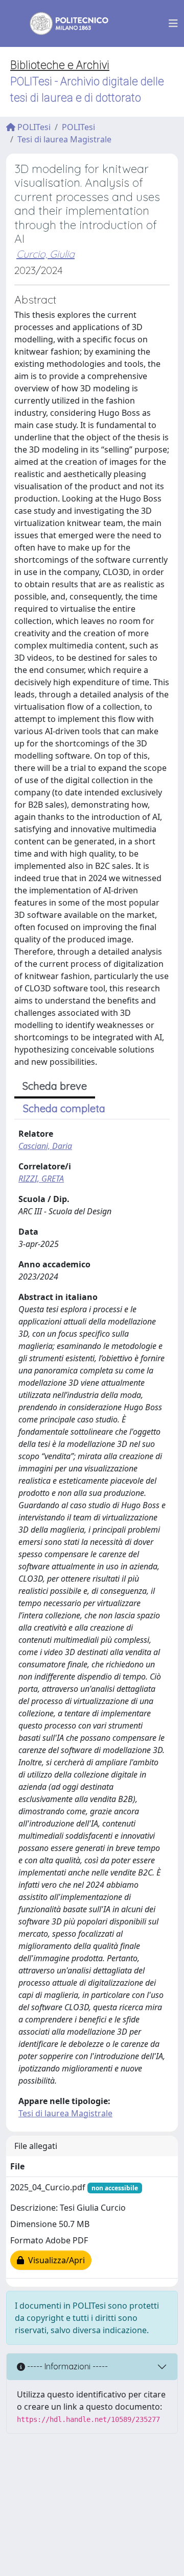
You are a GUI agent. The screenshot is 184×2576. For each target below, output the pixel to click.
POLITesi (33, 127)
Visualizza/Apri (54, 2260)
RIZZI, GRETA (41, 1179)
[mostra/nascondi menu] (173, 23)
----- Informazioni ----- (66, 2366)
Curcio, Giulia (45, 254)
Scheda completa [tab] (64, 1108)
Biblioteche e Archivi (60, 65)
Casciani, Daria (45, 1146)
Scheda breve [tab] (55, 1086)
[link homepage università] (62, 23)
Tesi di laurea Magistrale (64, 139)
